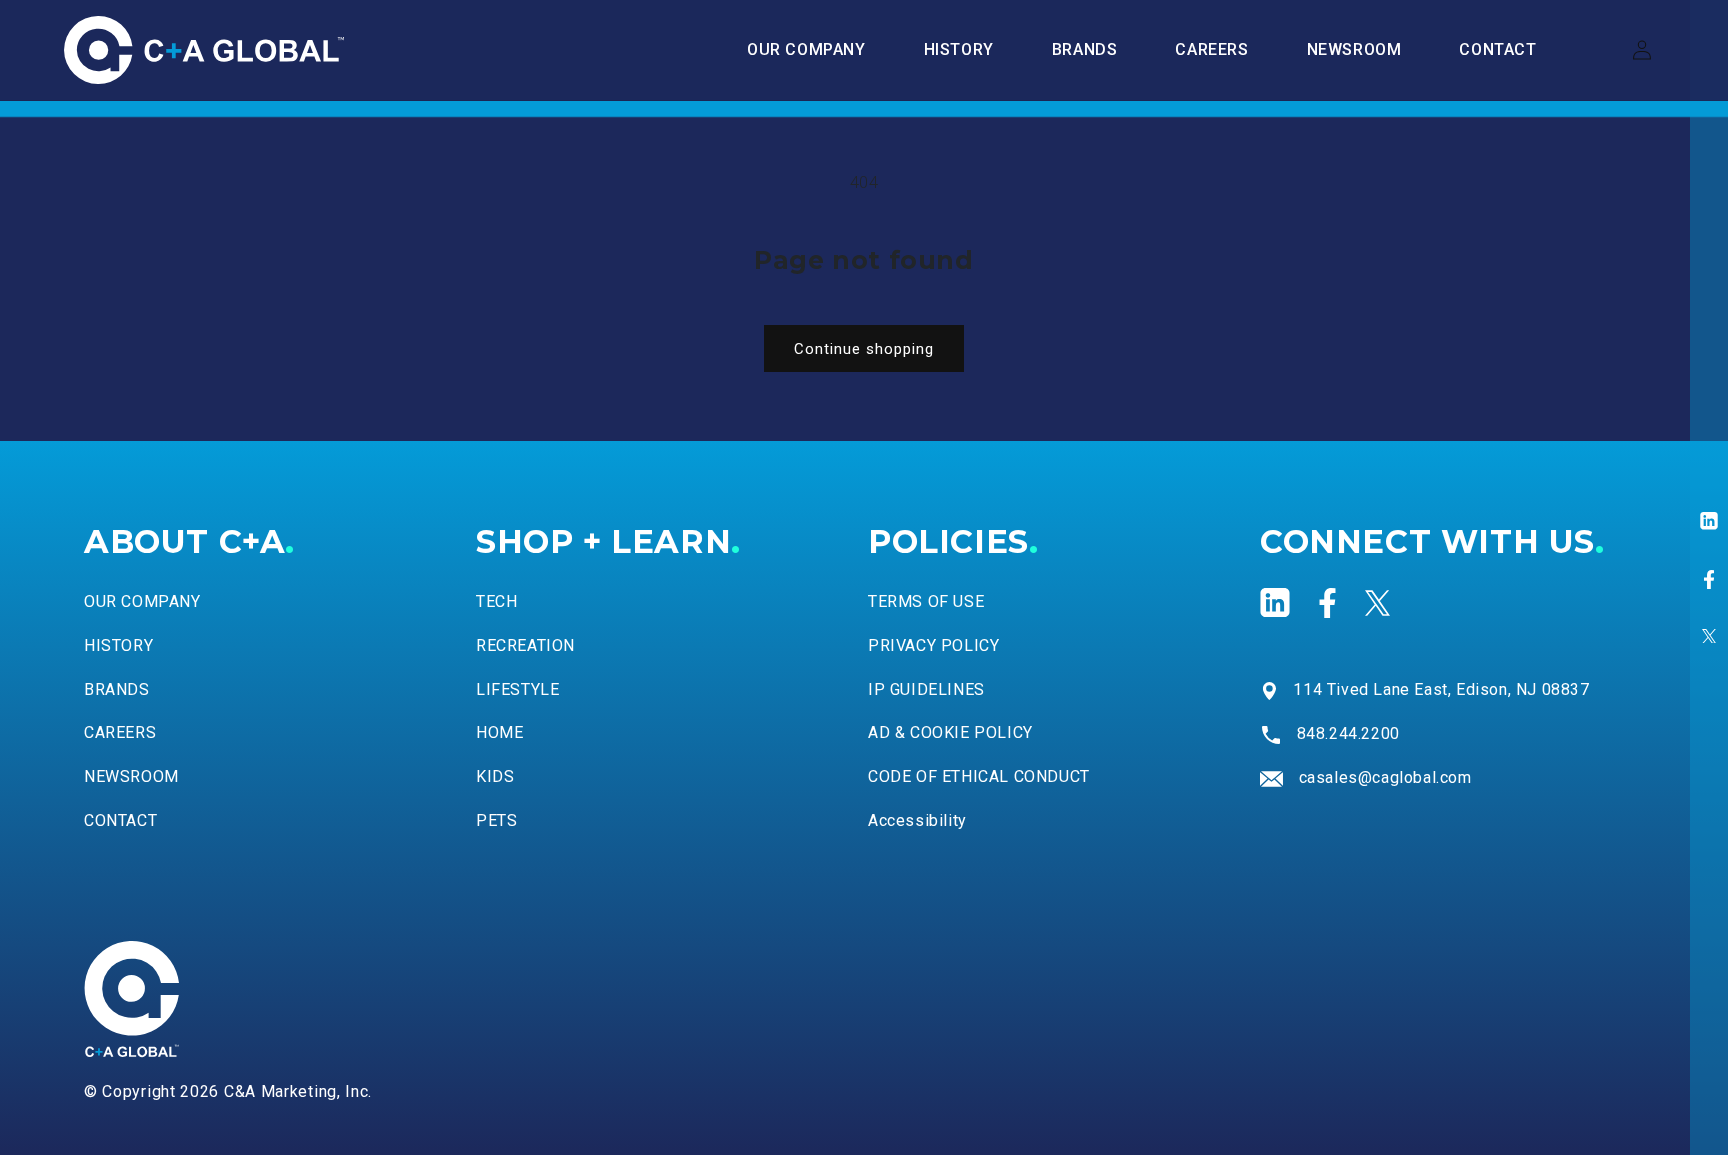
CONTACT (120, 820)
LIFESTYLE (517, 689)
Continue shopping (864, 349)
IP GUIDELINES (926, 689)
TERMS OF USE (926, 601)
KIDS (495, 776)
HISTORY (118, 645)
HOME (499, 732)
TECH (496, 601)
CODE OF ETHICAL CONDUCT (979, 776)
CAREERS (120, 732)
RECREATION (525, 645)
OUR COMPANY (142, 601)
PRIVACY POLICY (933, 645)
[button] (1085, 50)
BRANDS (117, 689)
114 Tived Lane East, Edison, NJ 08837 (1441, 689)
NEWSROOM (131, 776)
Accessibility (917, 820)
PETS (496, 820)
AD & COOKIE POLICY (950, 732)
